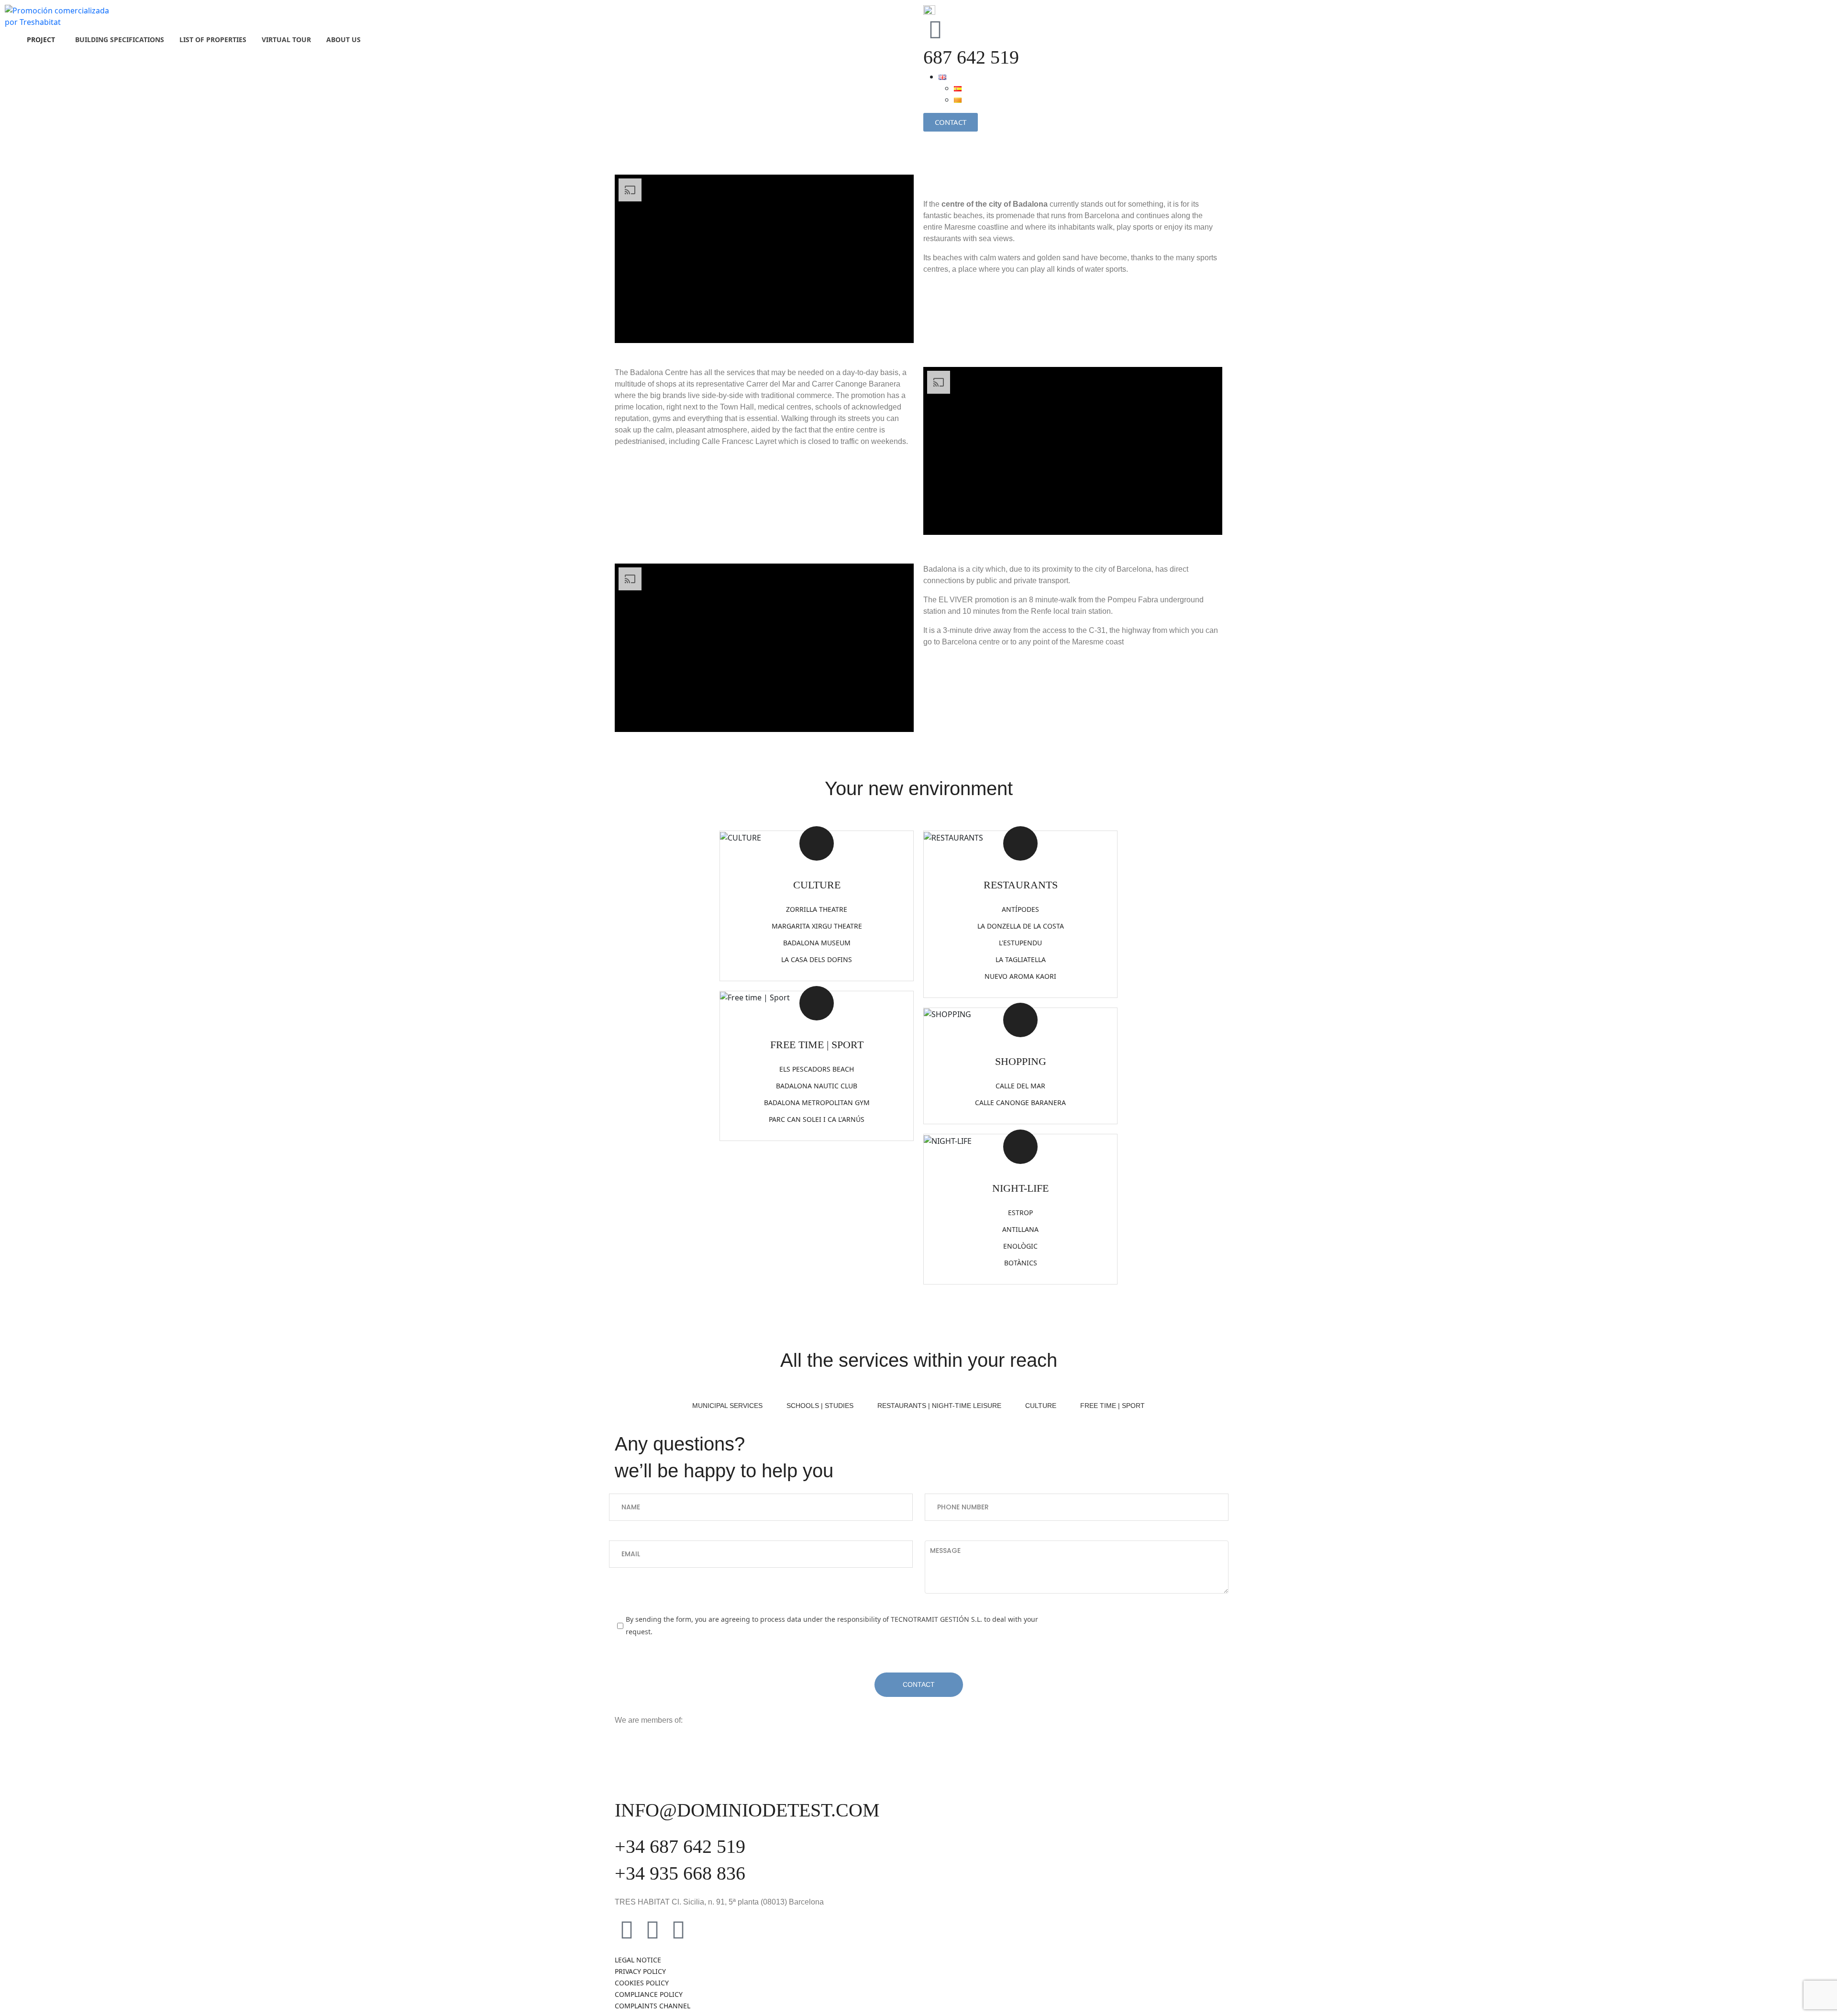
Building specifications (120, 39)
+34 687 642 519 (680, 1846)
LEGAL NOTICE (638, 1960)
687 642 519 (971, 57)
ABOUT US (343, 39)
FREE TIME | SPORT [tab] (1112, 1406)
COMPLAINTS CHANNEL (653, 2006)
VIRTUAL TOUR (286, 39)
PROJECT (41, 39)
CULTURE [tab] (1041, 1406)
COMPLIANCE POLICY (649, 1994)
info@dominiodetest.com (747, 1810)
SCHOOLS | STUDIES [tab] (820, 1406)
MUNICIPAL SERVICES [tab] (727, 1406)
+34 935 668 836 (680, 1873)
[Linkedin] (678, 1929)
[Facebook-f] (627, 1929)
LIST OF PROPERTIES (213, 39)
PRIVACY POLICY (640, 1971)
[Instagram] (653, 1929)
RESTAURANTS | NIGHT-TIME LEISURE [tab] (939, 1406)
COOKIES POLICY (642, 1983)
